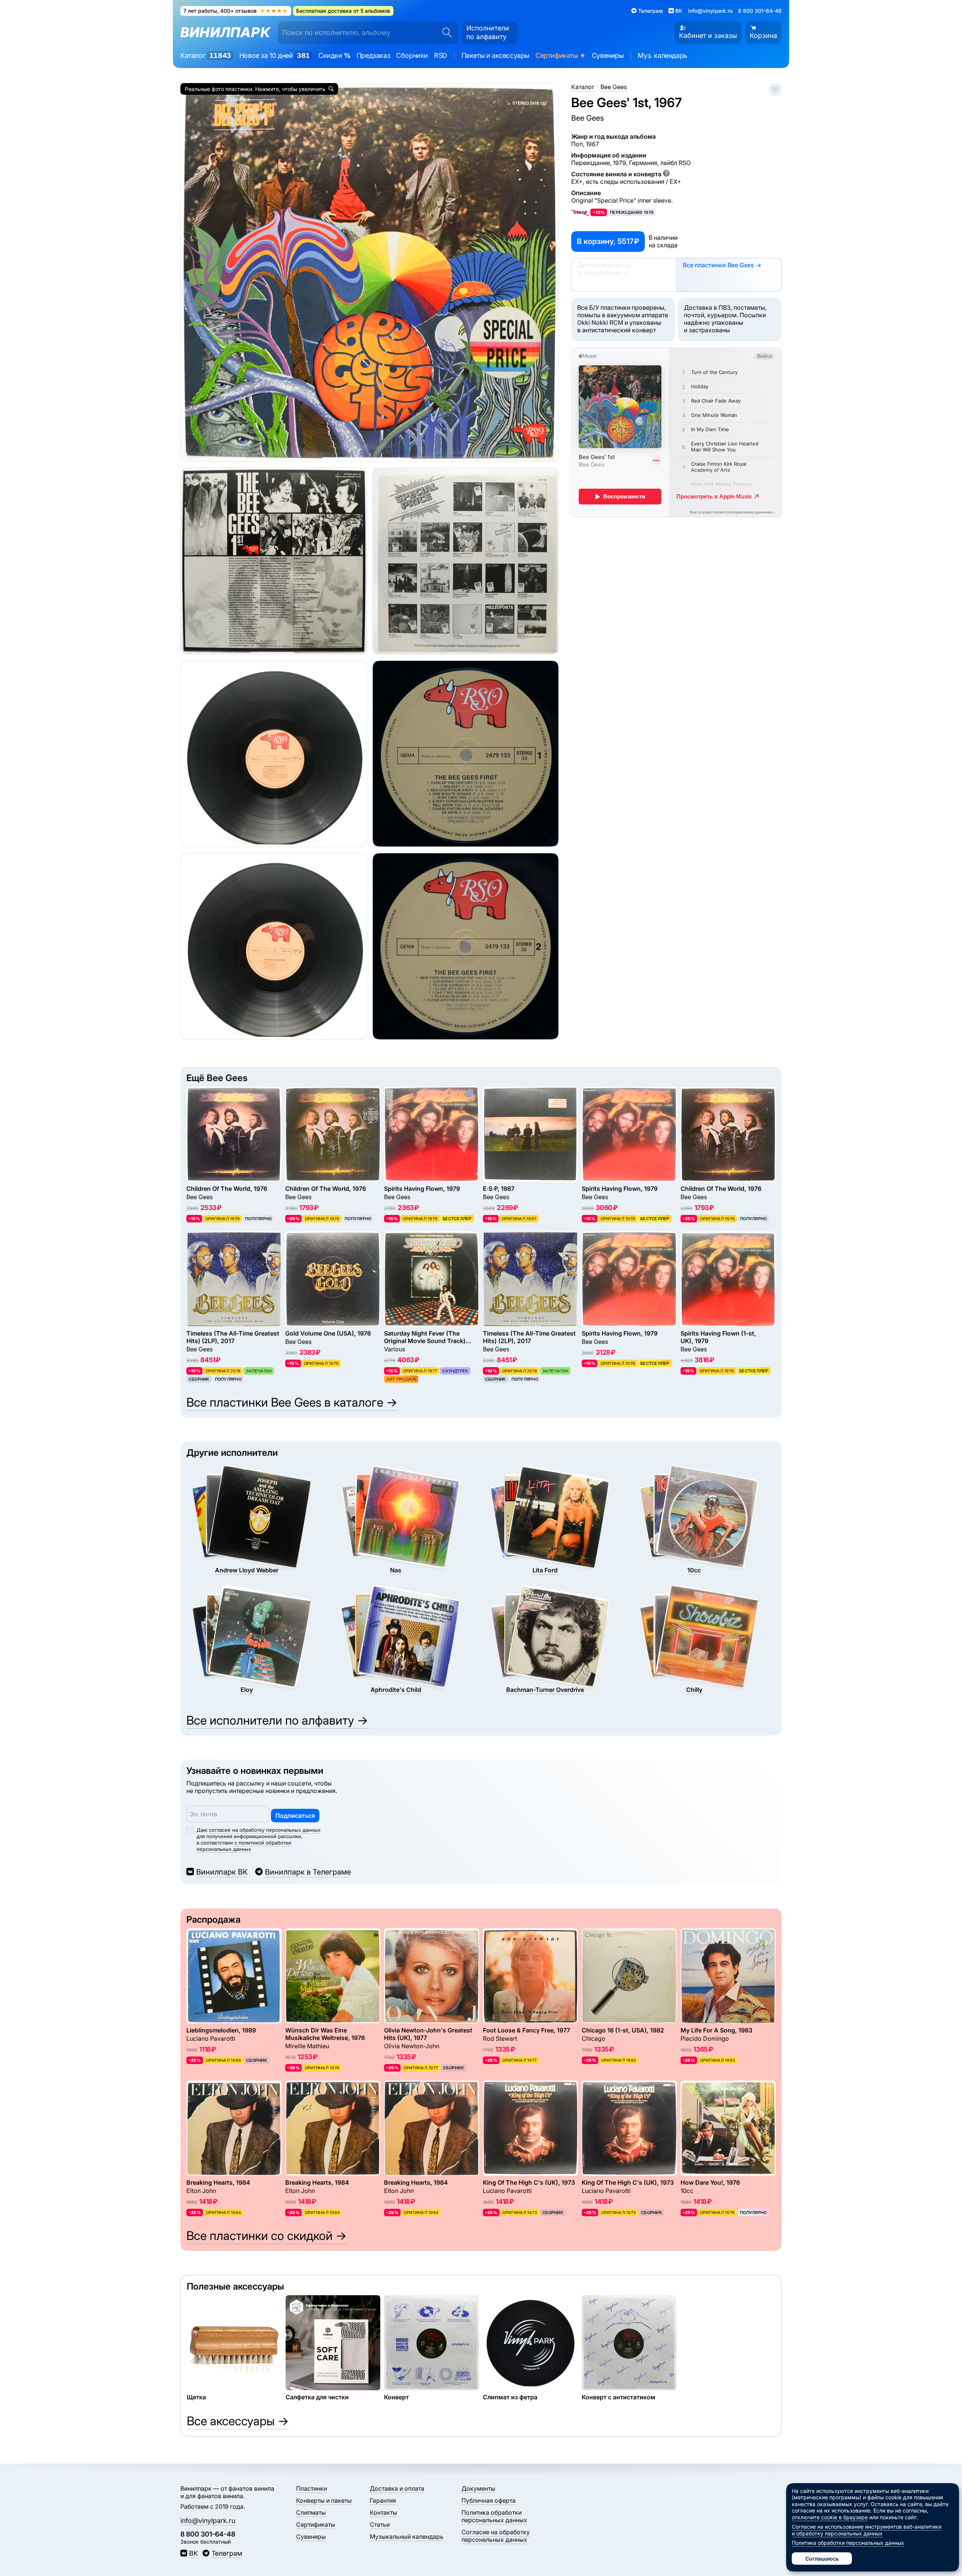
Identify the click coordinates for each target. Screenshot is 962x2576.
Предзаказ (373, 55)
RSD (441, 55)
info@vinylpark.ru (710, 11)
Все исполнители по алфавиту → (277, 1720)
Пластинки (312, 2488)
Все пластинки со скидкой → (267, 2236)
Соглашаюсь (822, 2559)
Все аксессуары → (238, 2421)
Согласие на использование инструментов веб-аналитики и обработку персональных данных (867, 2530)
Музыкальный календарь (407, 2537)
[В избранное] (775, 90)
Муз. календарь (662, 55)
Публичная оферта (489, 2500)
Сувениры (608, 55)
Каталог (206, 55)
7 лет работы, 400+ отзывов (236, 11)
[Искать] (445, 33)
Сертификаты (561, 56)
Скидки (334, 55)
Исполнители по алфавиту (488, 32)
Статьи (380, 2525)
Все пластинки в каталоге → (292, 1402)
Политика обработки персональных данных (494, 2516)
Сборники (412, 55)
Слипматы (311, 2512)
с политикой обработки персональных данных (244, 1846)
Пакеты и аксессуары (495, 55)
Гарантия (383, 2500)
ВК (194, 2553)
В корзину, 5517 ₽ (608, 241)
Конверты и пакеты (324, 2500)
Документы (478, 2488)
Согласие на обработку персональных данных (496, 2536)
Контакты (383, 2512)
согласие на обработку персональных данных (265, 1830)
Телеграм (227, 2553)
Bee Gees (588, 118)
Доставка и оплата (397, 2488)
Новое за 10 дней (275, 55)
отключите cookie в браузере (830, 2517)
